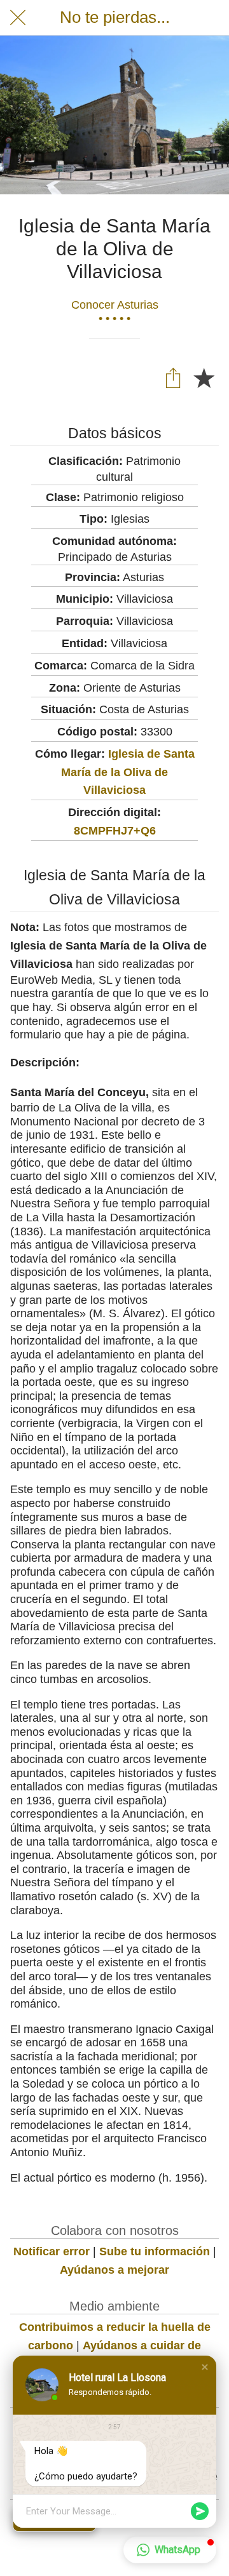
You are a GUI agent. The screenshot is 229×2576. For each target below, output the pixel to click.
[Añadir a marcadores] (204, 377)
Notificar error (52, 2251)
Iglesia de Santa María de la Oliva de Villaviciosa (128, 772)
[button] (205, 2367)
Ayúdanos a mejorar (114, 2270)
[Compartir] (173, 377)
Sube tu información (155, 2251)
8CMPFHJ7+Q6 (115, 831)
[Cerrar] (18, 18)
